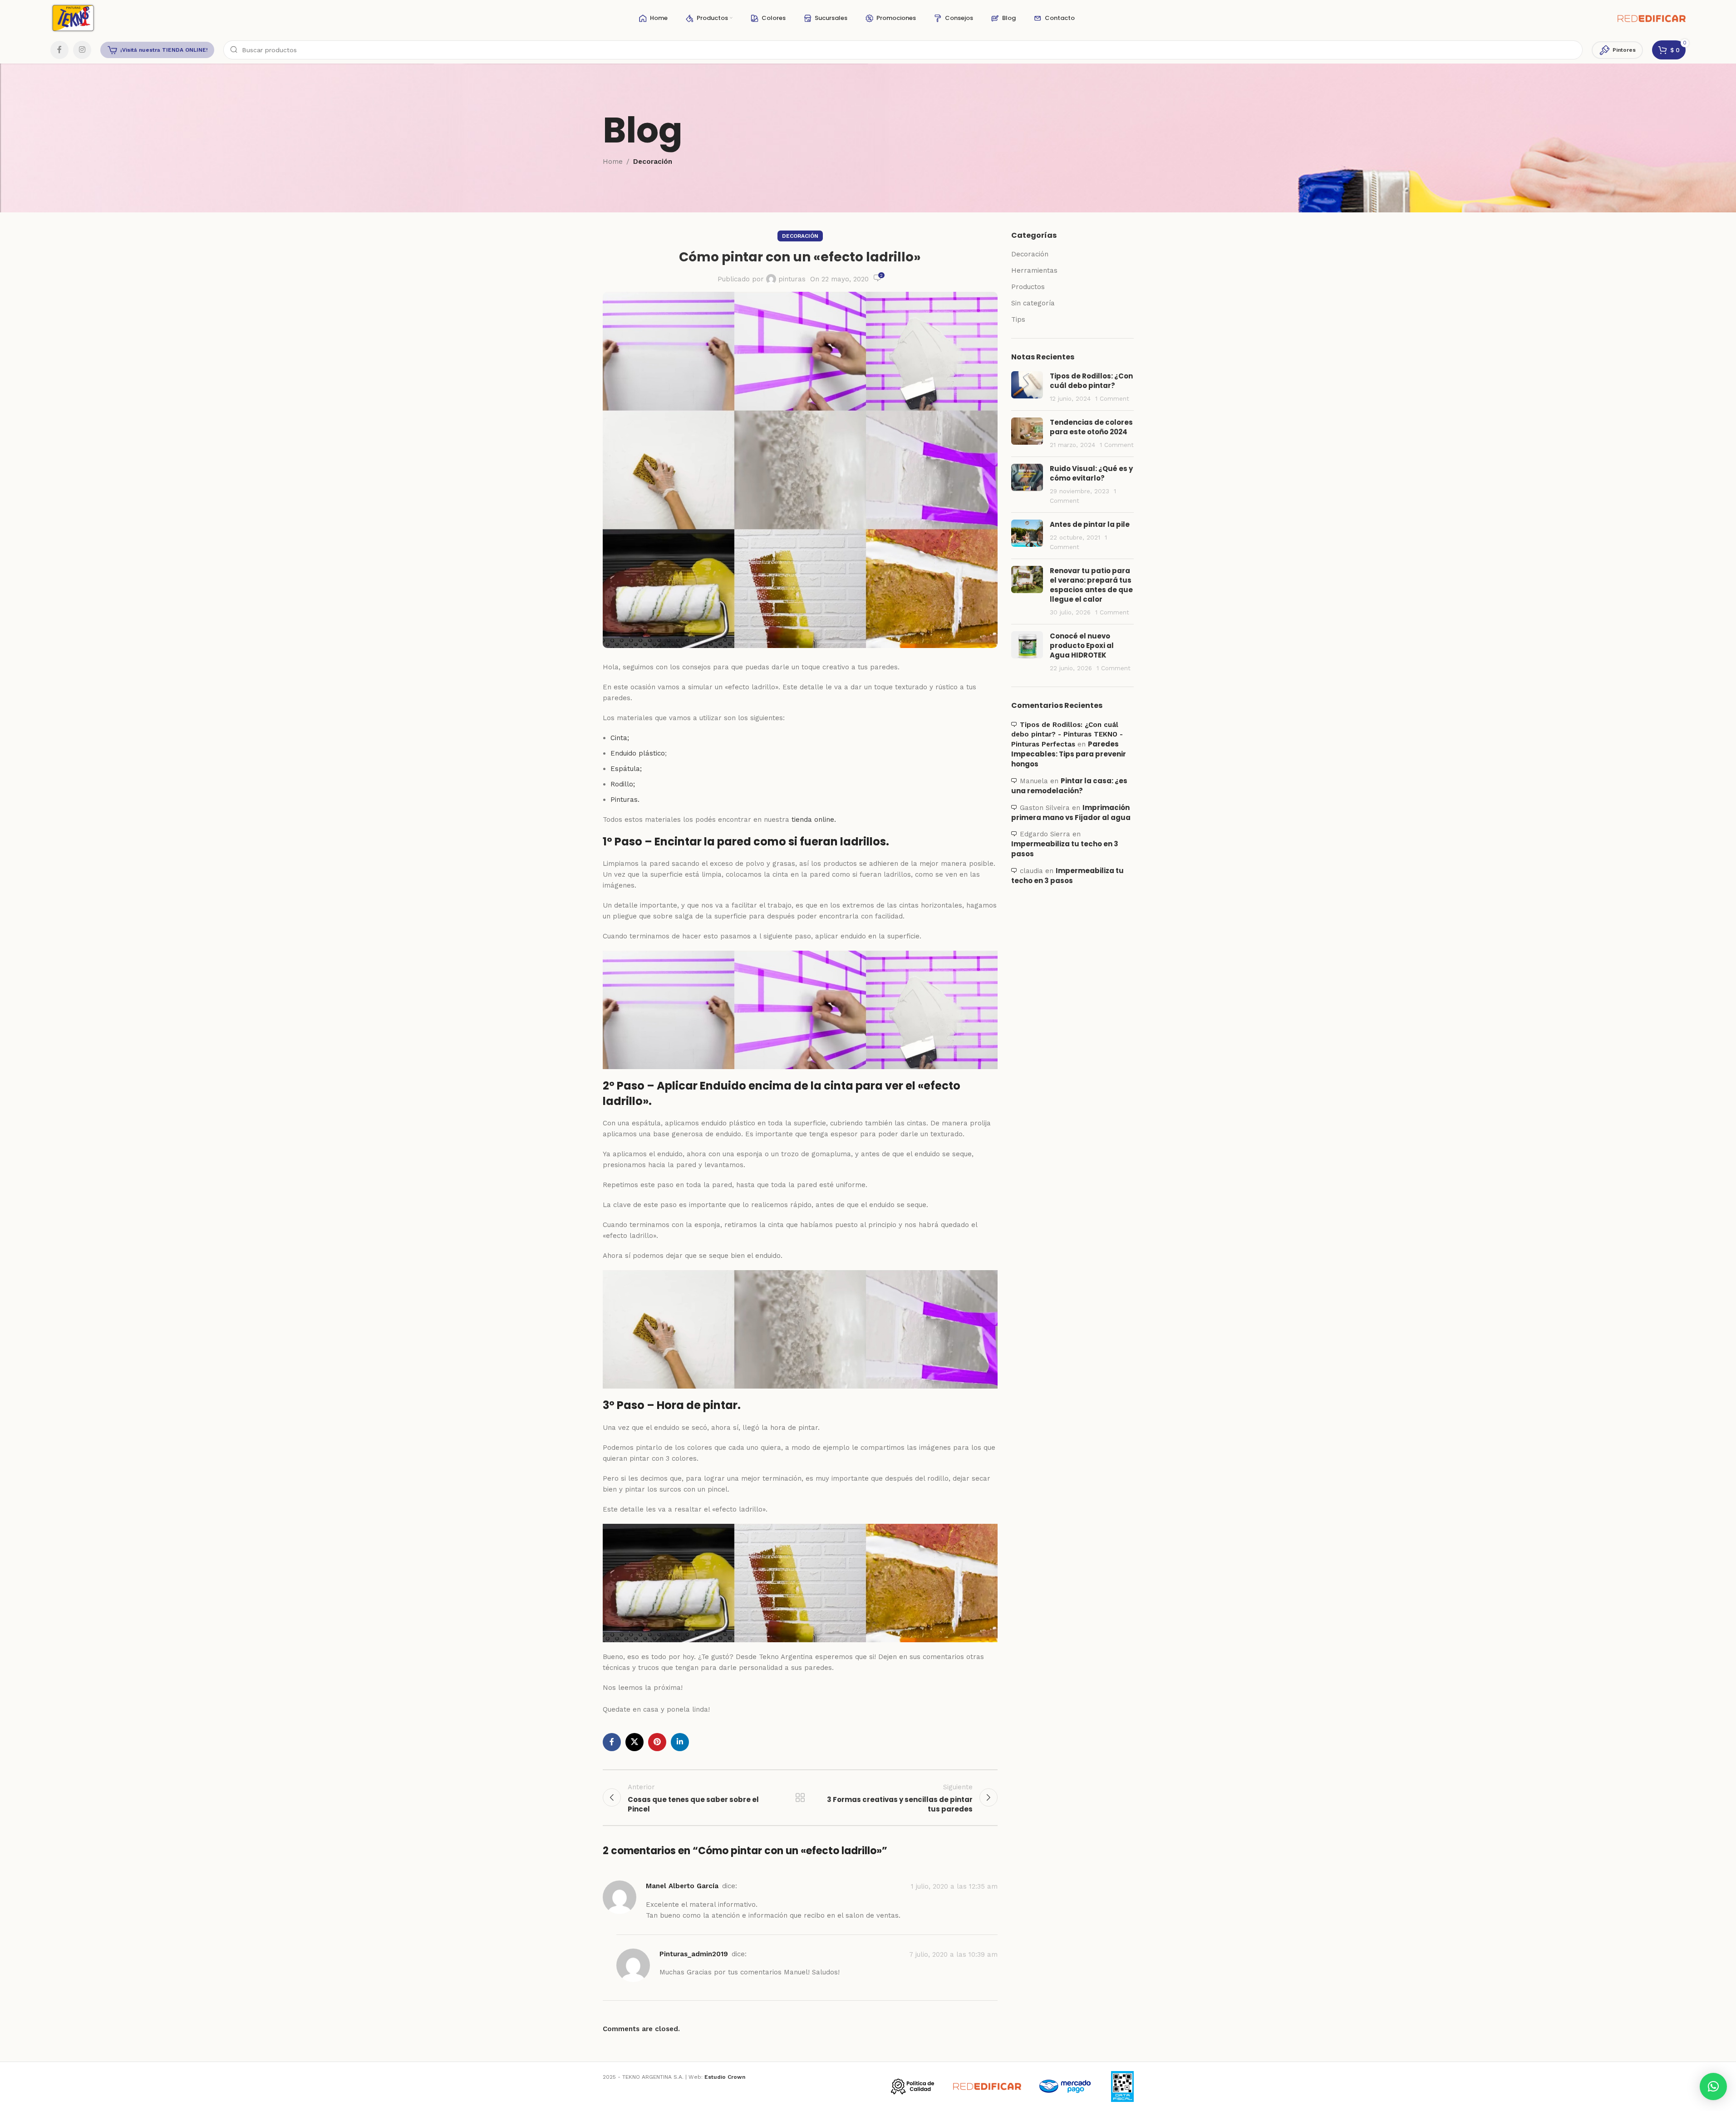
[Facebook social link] (59, 50)
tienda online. (814, 820)
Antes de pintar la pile (1090, 524)
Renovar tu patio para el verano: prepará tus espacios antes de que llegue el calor (1091, 585)
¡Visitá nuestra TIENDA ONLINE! (164, 50)
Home (613, 162)
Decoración (653, 162)
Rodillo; (623, 784)
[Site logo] (73, 18)
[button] (1713, 2086)
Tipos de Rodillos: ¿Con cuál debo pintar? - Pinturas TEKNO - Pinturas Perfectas (1067, 734)
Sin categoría (1033, 303)
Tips (1018, 319)
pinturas (792, 279)
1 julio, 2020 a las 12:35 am (954, 1887)
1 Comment (1112, 398)
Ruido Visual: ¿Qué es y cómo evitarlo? (1091, 473)
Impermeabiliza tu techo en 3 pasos (1067, 876)
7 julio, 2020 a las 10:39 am (953, 1954)
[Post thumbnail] (1027, 387)
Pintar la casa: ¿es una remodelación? (1069, 786)
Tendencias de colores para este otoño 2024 (1091, 427)
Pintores (1624, 50)
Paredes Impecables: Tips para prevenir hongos (1069, 754)
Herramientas (1034, 270)
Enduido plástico (638, 753)
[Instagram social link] (82, 50)
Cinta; (620, 738)
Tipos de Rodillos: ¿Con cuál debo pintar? (1091, 381)
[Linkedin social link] (680, 1742)
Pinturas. (625, 800)
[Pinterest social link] (657, 1742)
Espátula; (626, 769)
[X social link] (634, 1742)
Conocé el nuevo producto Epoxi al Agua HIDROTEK (1082, 646)
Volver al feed (800, 1797)
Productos (1028, 287)
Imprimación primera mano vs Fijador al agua (1071, 812)
